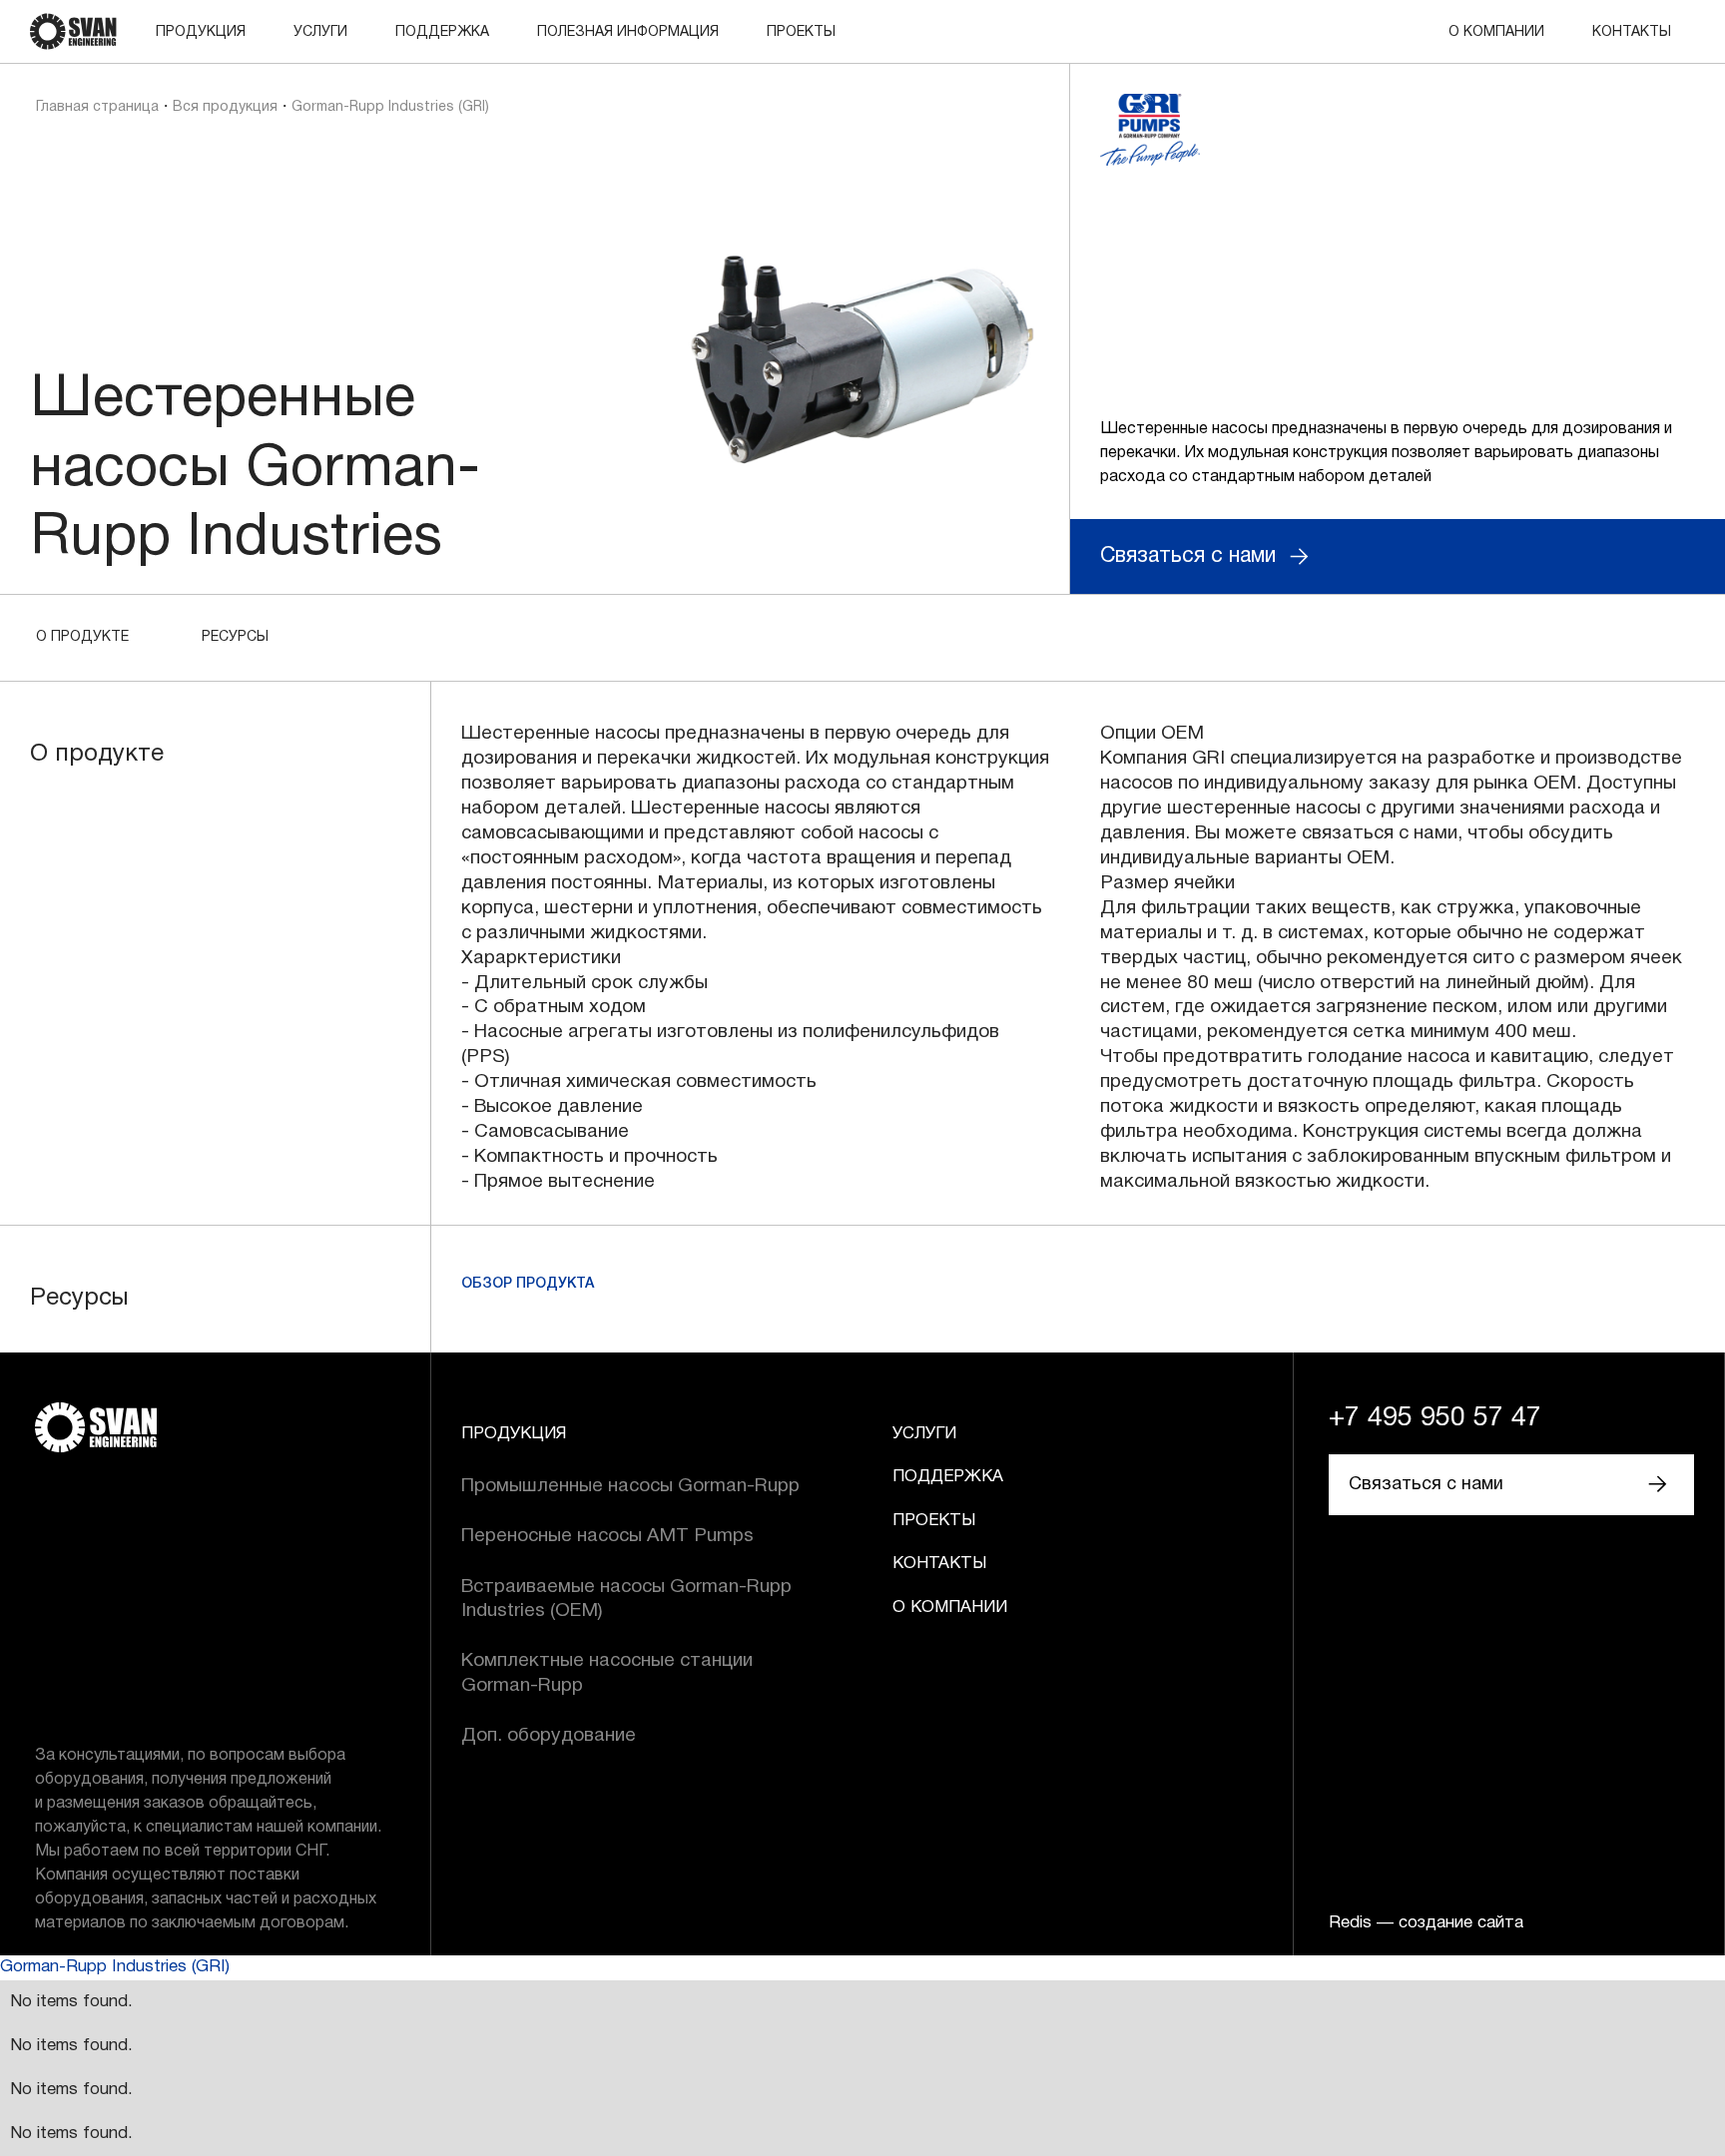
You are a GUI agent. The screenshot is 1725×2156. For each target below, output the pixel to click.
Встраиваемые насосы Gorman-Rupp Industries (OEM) (626, 1599)
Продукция (201, 32)
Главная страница (97, 107)
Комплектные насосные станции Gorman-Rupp (607, 1673)
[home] (73, 31)
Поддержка (442, 32)
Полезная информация (628, 32)
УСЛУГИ (320, 32)
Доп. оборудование (549, 1736)
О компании (1496, 32)
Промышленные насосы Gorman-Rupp (630, 1486)
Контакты (1632, 32)
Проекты (801, 32)
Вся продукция (225, 107)
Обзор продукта (528, 1284)
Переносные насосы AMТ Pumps (607, 1536)
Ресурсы (235, 637)
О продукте (82, 637)
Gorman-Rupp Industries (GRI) (115, 1967)
